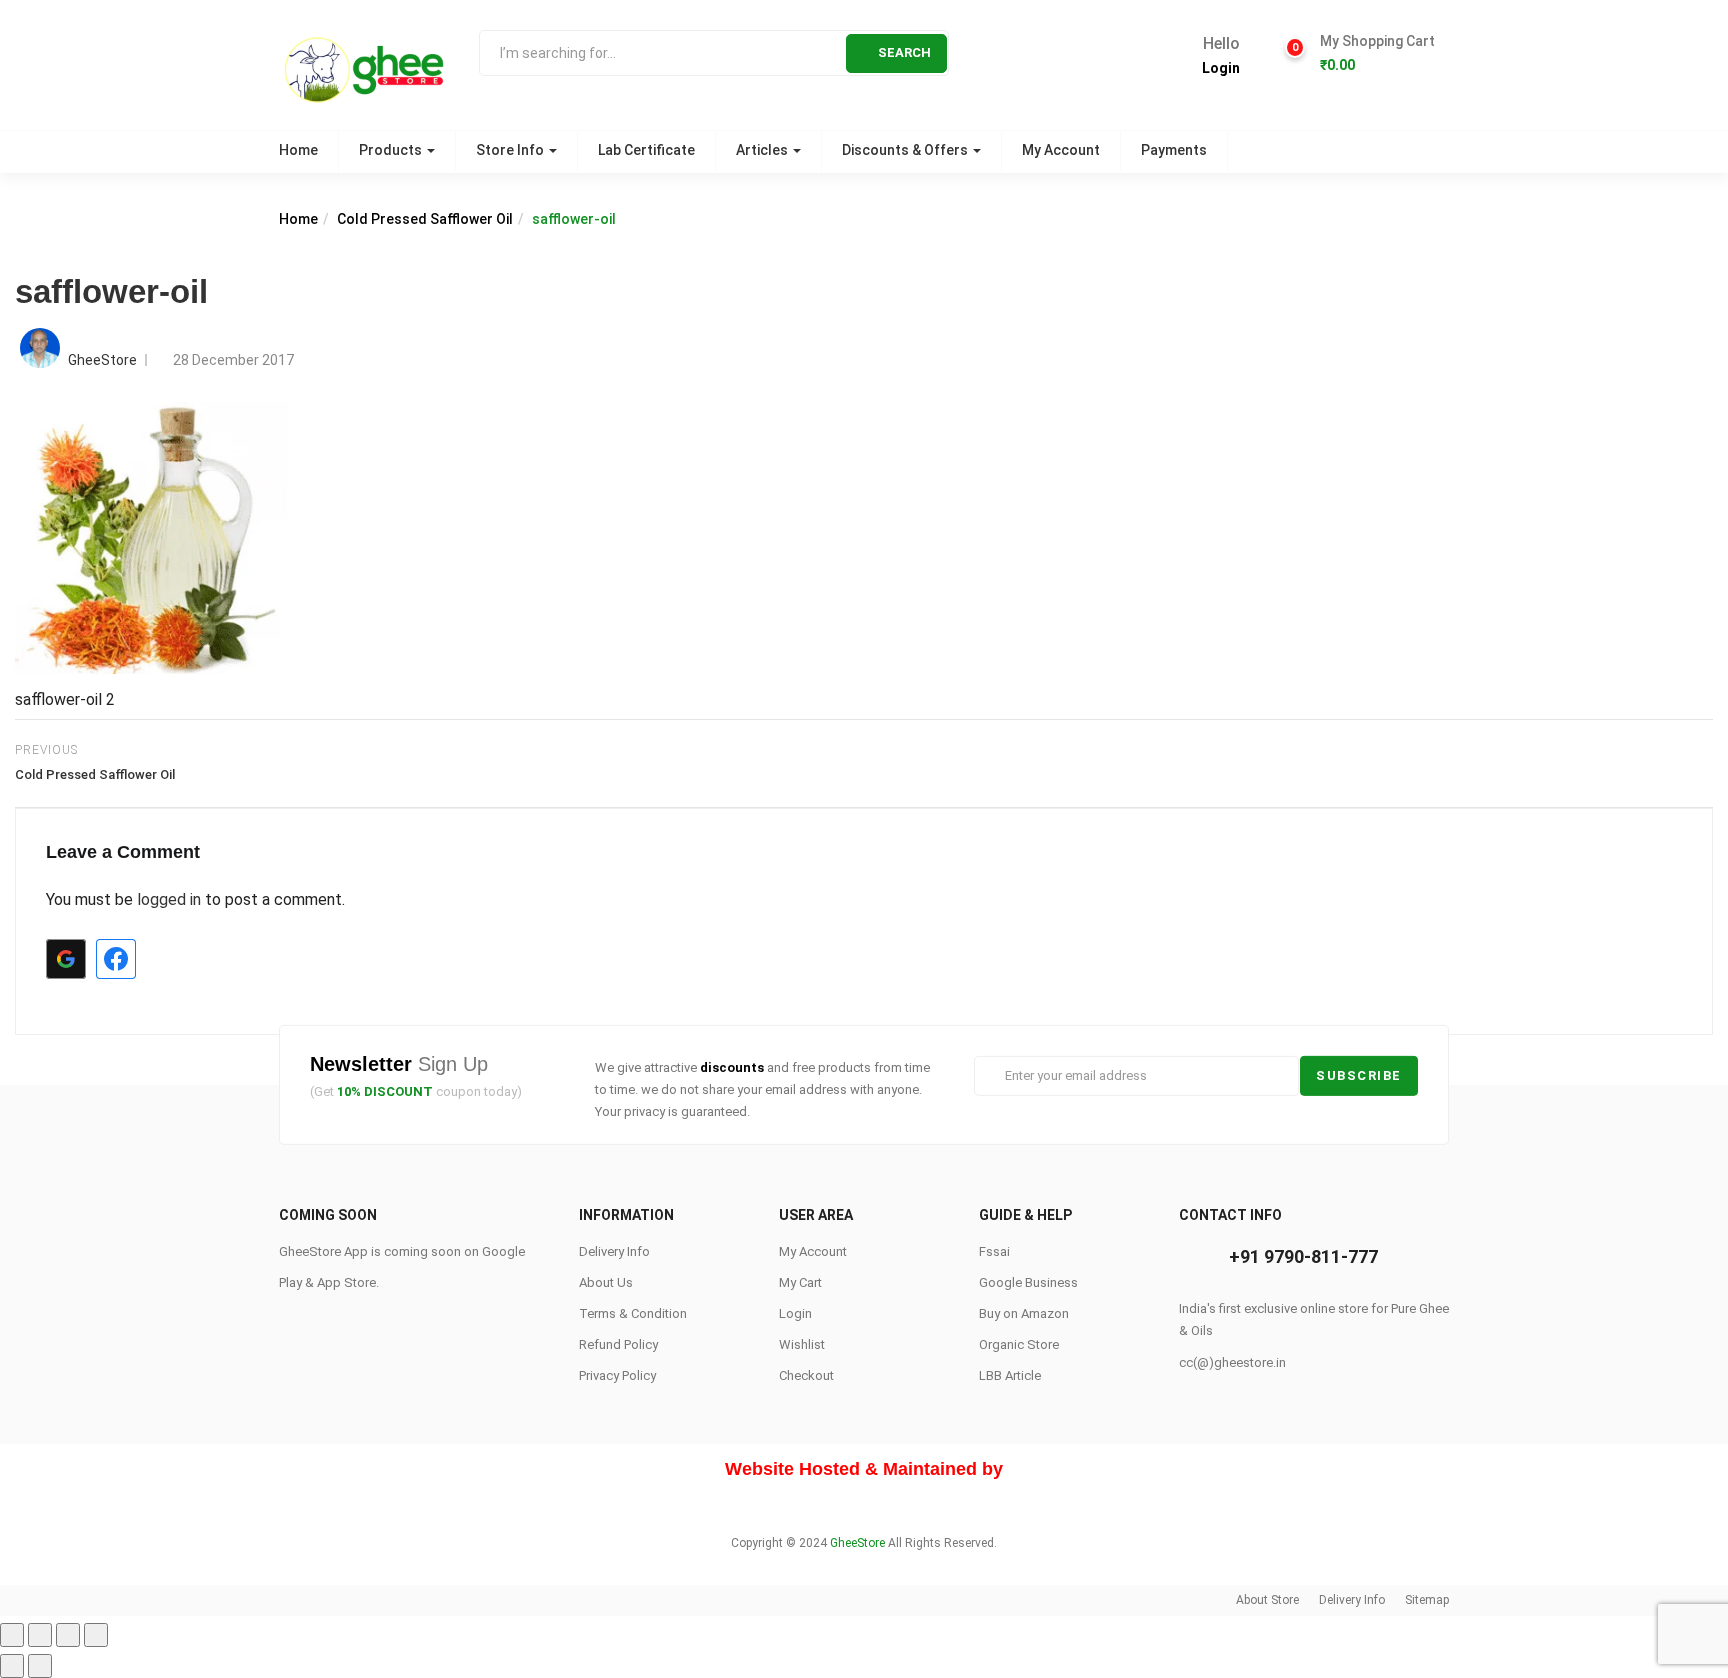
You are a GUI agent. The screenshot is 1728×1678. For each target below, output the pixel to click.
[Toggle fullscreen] (68, 1635)
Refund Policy (618, 1344)
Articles (763, 150)
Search (904, 52)
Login (1221, 68)
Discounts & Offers (906, 150)
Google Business (1028, 1282)
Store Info (511, 150)
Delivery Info (614, 1251)
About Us (606, 1282)
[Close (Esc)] (12, 1635)
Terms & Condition (633, 1313)
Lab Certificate (646, 150)
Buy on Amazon (1024, 1313)
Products (392, 150)
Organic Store (1019, 1344)
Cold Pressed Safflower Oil (425, 219)
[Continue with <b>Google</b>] (66, 959)
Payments (1174, 150)
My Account (1061, 150)
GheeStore (102, 360)
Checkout (806, 1375)
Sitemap (1427, 1600)
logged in (169, 899)
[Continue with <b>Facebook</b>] (116, 959)
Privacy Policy (617, 1375)
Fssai (994, 1251)
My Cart (800, 1282)
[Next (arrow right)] (40, 1666)
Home (298, 150)
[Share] (40, 1635)
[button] (1377, 54)
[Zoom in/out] (96, 1635)
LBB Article (1010, 1375)
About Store (1267, 1600)
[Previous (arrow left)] (12, 1666)
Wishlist (802, 1344)
